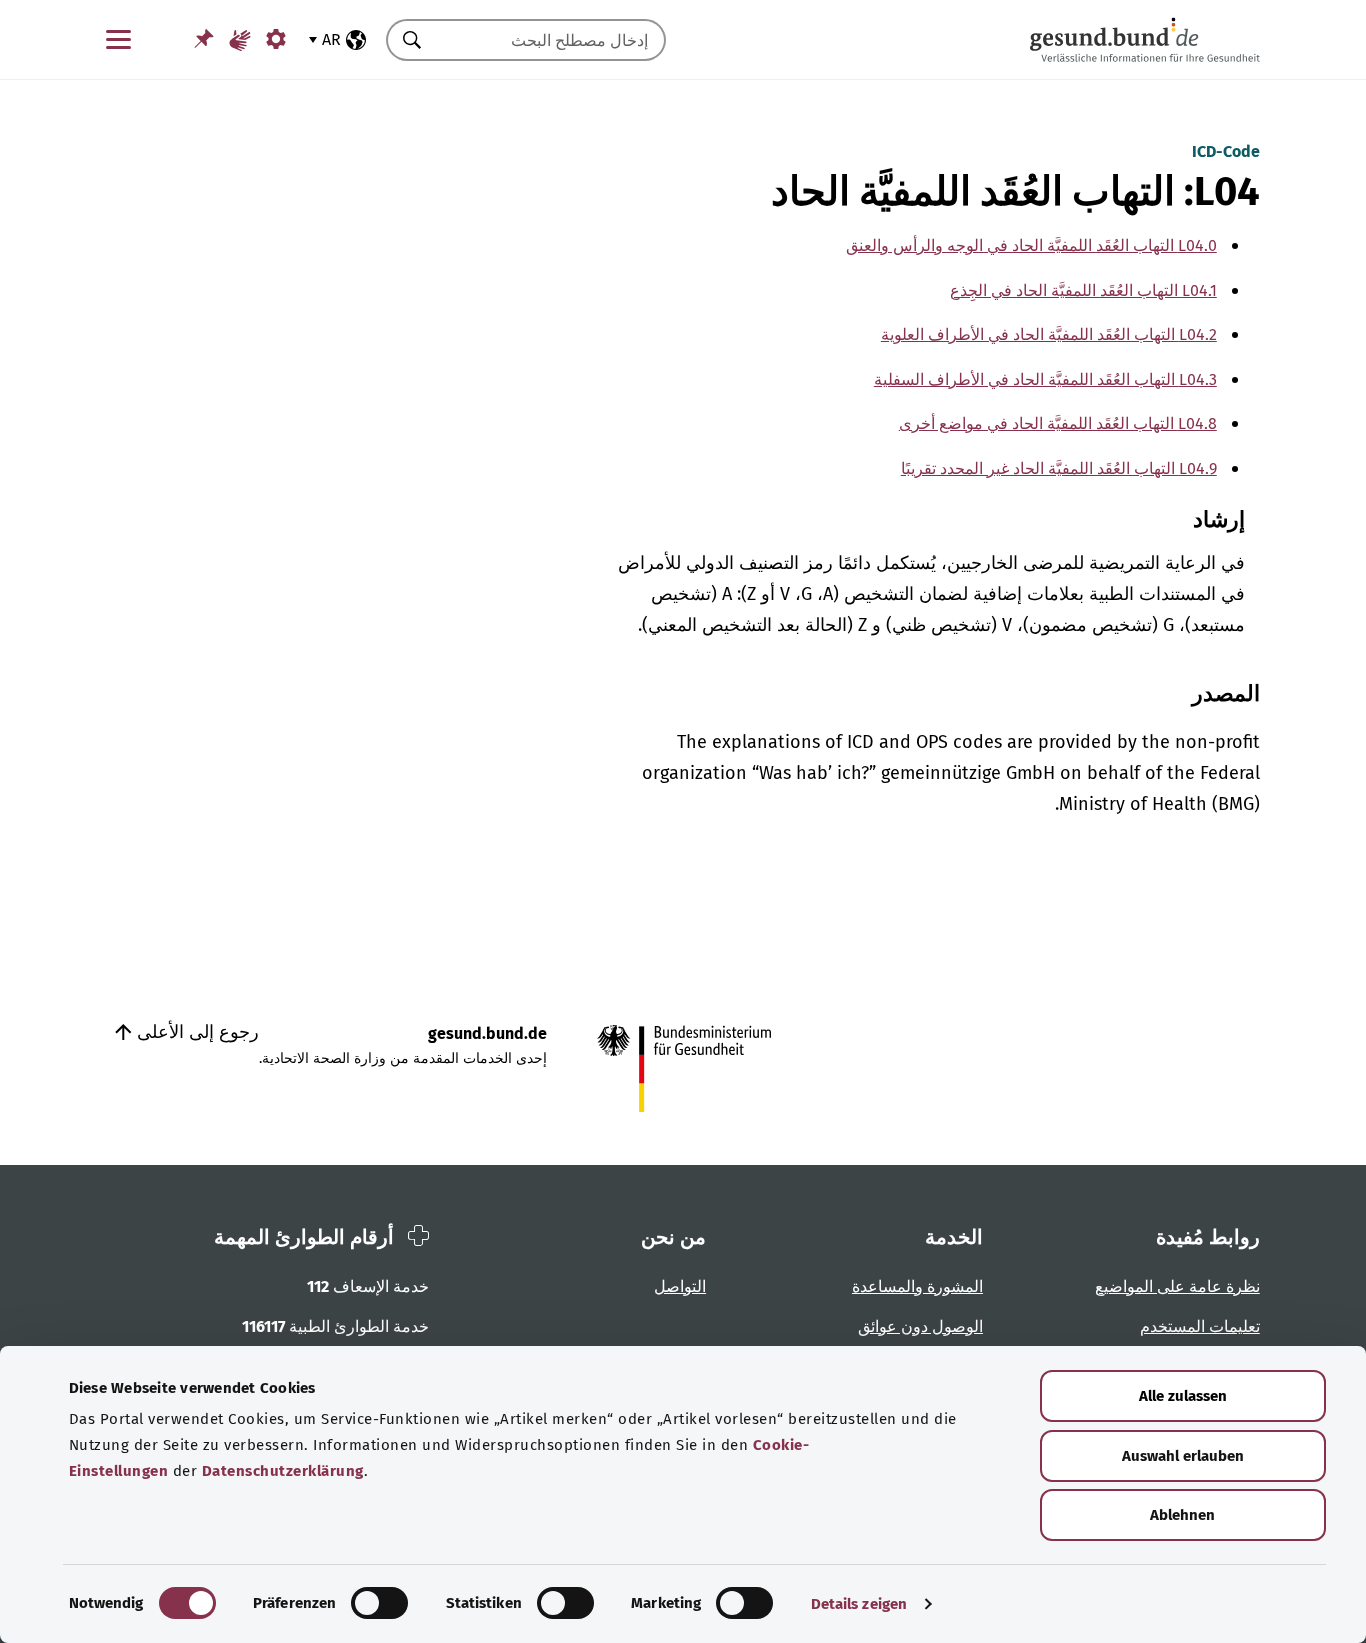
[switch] (379, 1603)
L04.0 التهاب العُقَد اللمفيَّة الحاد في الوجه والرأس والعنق (1031, 245)
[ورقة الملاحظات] (204, 38)
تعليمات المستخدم (1200, 1326)
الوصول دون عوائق (920, 1326)
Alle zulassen (1183, 1396)
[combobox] (551, 40)
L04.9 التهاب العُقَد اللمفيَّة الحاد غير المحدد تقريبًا (1059, 468)
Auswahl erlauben (1183, 1456)
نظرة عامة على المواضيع (1177, 1286)
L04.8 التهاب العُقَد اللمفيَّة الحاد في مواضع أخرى (1058, 423)
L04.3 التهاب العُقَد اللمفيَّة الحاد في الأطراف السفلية (1045, 379)
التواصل (680, 1286)
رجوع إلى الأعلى (195, 1032)
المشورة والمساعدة (917, 1286)
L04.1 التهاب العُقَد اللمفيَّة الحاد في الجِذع (1083, 290)
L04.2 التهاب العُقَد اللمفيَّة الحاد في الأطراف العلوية (1049, 334)
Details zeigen (859, 1604)
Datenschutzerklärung (283, 1471)
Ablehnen (1182, 1515)
